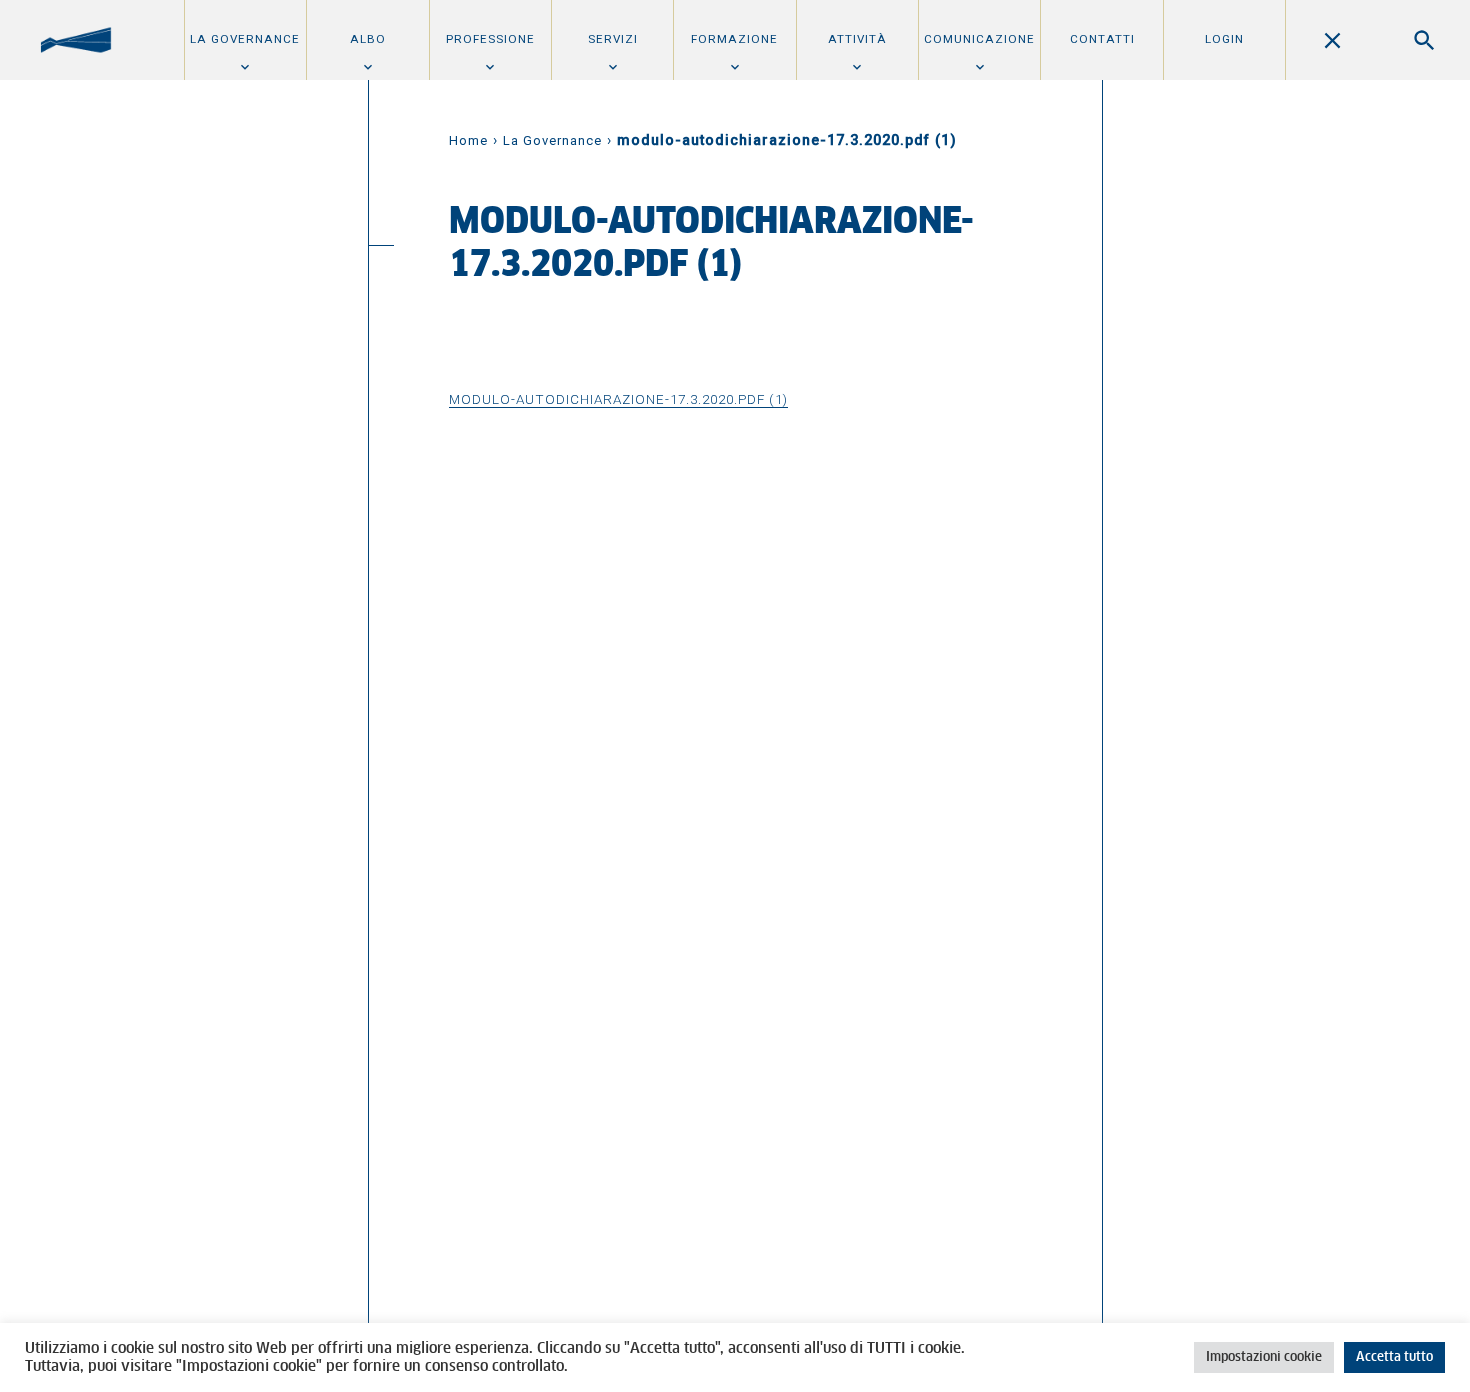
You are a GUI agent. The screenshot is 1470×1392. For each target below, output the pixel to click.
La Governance (245, 39)
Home (468, 140)
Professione (490, 39)
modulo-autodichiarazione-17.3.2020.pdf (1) (618, 399)
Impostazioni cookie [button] (1264, 1357)
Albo (368, 39)
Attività (857, 39)
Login (1224, 39)
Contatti (1102, 39)
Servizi (613, 39)
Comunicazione (979, 39)
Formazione (734, 39)
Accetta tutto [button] (1394, 1357)
